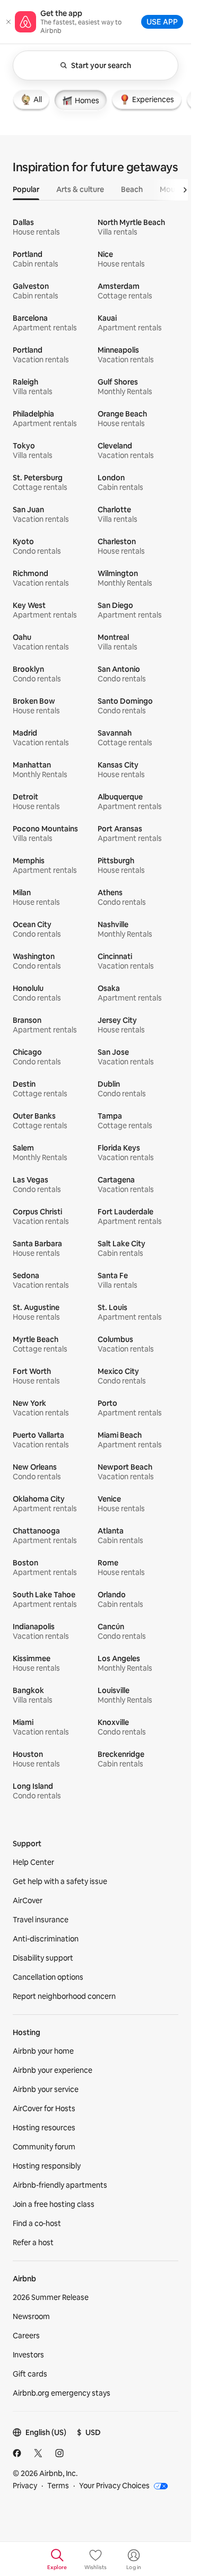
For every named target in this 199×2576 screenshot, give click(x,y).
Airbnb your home (43, 2051)
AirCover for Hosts (44, 2108)
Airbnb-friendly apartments (60, 2185)
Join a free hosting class (54, 2204)
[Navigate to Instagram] (59, 2453)
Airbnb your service (46, 2089)
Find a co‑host (37, 2223)
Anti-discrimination (46, 1939)
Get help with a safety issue (60, 1881)
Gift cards (30, 2374)
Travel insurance (41, 1920)
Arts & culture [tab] (80, 189)
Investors (28, 2355)
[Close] (8, 22)
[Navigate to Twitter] (38, 2453)
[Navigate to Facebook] (17, 2453)
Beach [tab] (132, 189)
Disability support (43, 1958)
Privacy (25, 2486)
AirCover (28, 1900)
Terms (58, 2486)
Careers (26, 2336)
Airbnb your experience (53, 2070)
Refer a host (33, 2242)
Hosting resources (44, 2128)
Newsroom (31, 2316)
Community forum (44, 2147)
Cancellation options (48, 1977)
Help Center (33, 1862)
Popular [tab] (26, 189)
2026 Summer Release (51, 2297)
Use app (162, 22)
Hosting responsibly (47, 2166)
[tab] (31, 99)
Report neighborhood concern (64, 1996)
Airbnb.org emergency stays (62, 2393)
